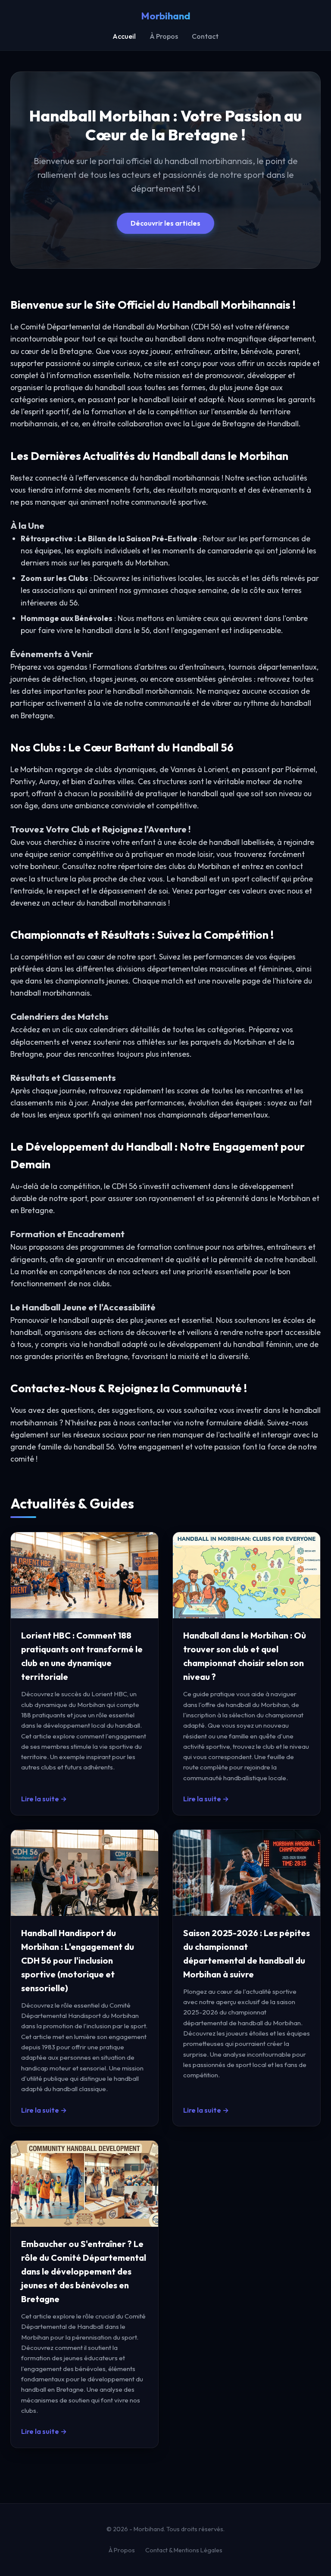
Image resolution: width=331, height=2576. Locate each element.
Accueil (124, 36)
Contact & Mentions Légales (184, 2550)
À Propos (164, 36)
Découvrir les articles (165, 223)
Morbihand (166, 16)
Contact (205, 36)
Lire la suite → (44, 1799)
